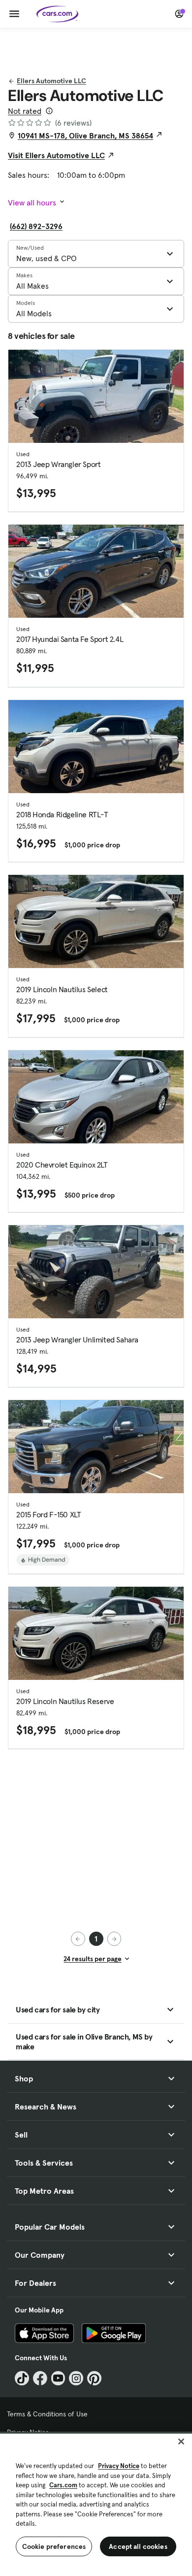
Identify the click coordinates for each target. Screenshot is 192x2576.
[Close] (181, 2442)
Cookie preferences (54, 2546)
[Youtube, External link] (58, 2378)
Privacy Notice (119, 2466)
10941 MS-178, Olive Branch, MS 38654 (85, 135)
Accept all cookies (138, 2546)
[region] (96, 2504)
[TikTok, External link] (22, 2378)
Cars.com (63, 2485)
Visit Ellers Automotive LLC (56, 155)
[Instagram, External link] (76, 2378)
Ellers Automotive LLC (51, 81)
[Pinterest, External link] (94, 2378)
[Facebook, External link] (40, 2378)
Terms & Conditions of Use (47, 2414)
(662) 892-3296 (36, 226)
